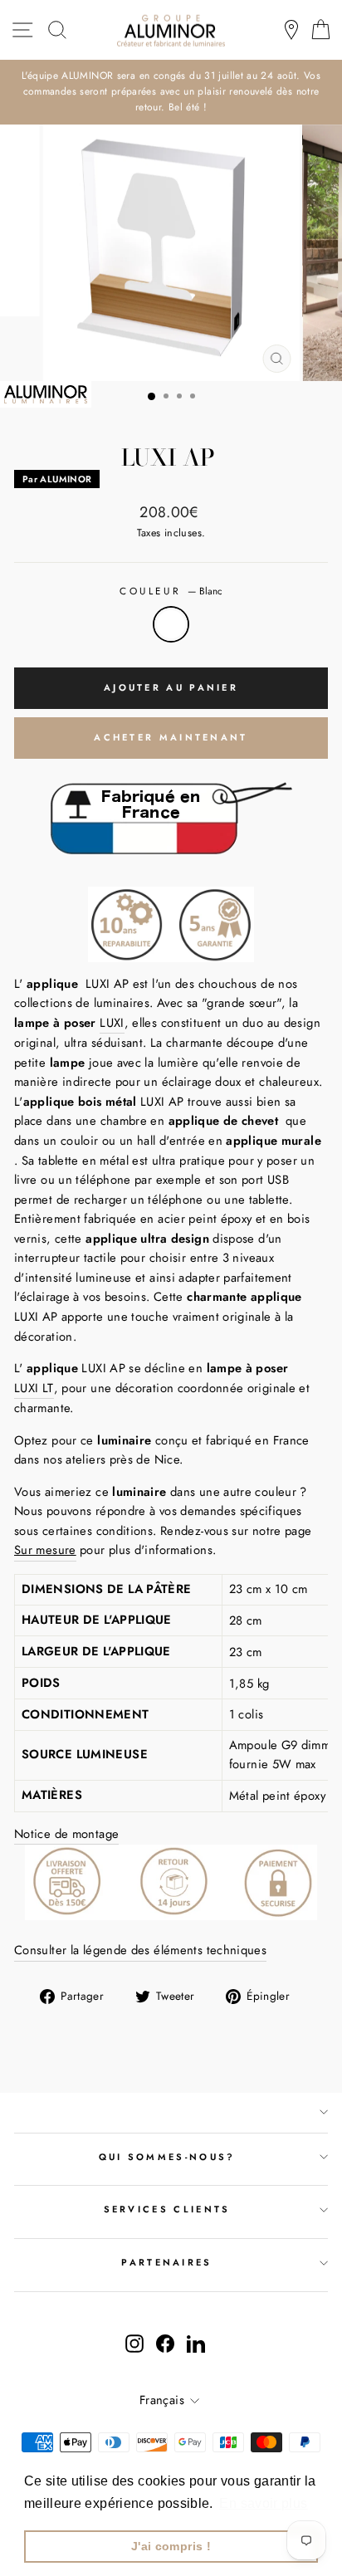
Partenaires (166, 2262)
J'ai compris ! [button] (171, 2546)
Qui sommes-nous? (167, 2157)
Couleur (171, 591)
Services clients (167, 2209)
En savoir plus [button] (263, 2503)
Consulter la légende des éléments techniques (140, 1950)
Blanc (171, 624)
